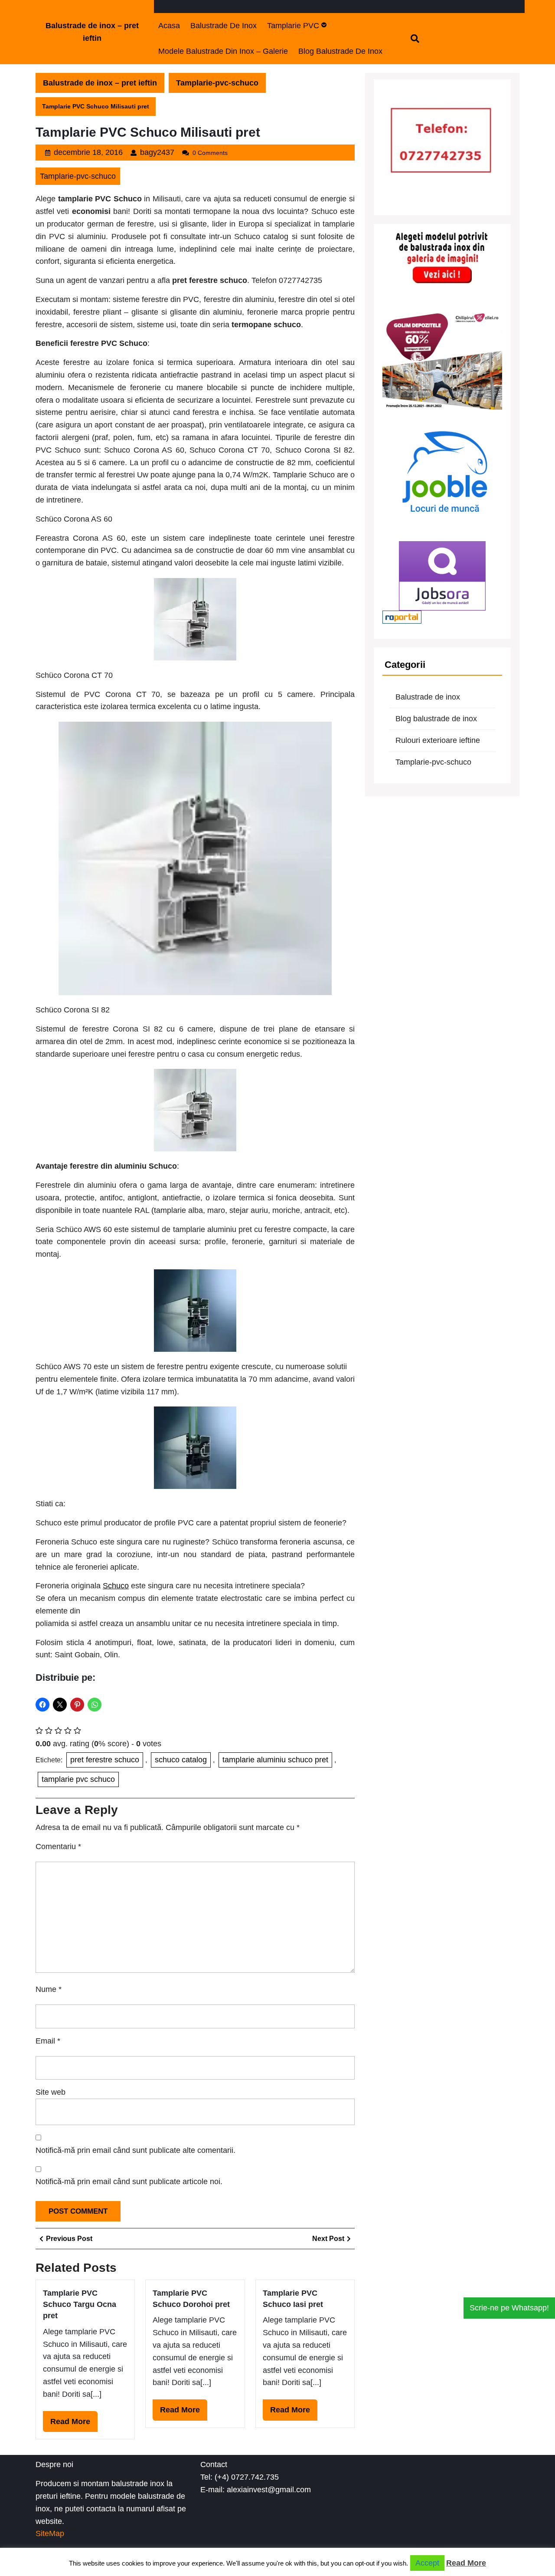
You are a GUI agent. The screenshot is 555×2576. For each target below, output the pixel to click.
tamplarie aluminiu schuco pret (275, 1760)
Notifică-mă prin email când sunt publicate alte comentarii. (135, 2150)
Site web (51, 2092)
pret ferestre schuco (105, 1760)
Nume (49, 1989)
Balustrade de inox (224, 26)
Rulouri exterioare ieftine (438, 740)
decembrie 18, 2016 (88, 152)
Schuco (116, 1586)
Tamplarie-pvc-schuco (217, 83)
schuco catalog (181, 1760)
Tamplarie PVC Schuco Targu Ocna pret (80, 2305)
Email (48, 2041)
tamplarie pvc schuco (78, 1779)
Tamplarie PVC (293, 26)
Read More (74, 2425)
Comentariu (58, 1847)
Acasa (169, 26)
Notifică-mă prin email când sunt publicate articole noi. (129, 2182)
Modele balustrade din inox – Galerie (223, 51)
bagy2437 (157, 152)
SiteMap (50, 2533)
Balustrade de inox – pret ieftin (100, 83)
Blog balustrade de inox (340, 51)
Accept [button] (427, 2563)
